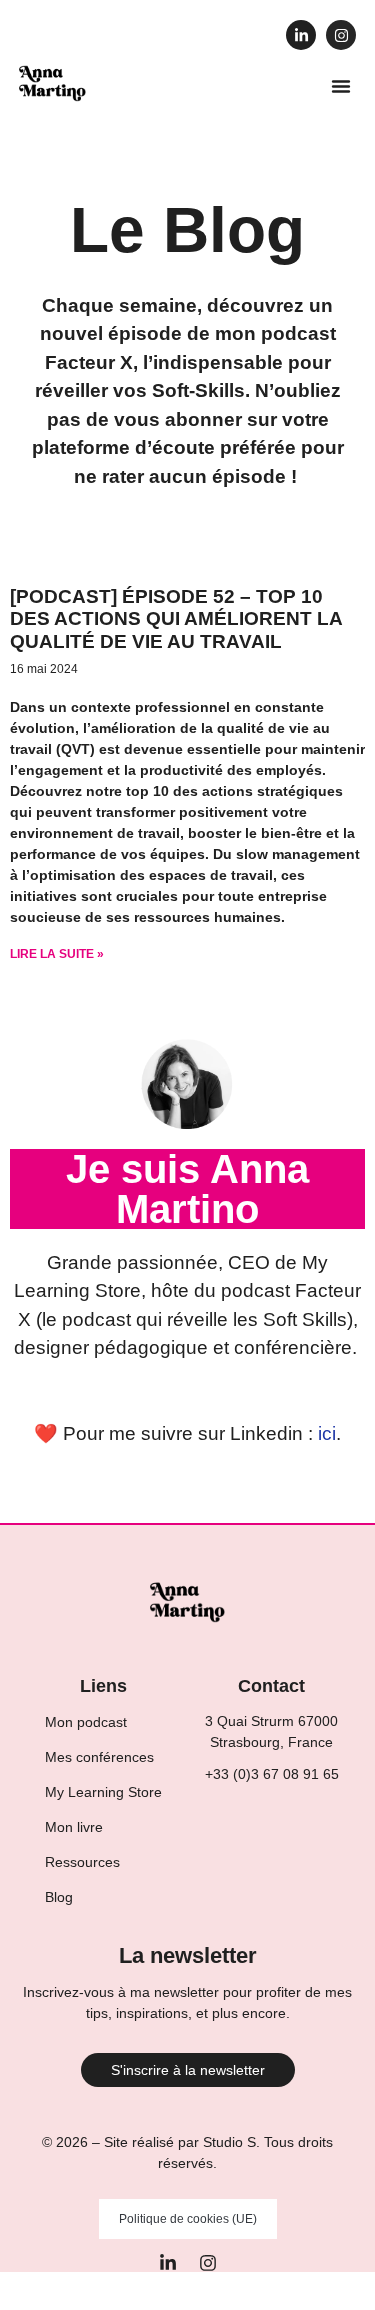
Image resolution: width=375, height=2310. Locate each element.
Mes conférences (99, 1757)
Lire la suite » (57, 954)
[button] (341, 86)
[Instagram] (341, 35)
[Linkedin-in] (301, 35)
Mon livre (74, 1827)
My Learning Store (103, 1792)
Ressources (82, 1862)
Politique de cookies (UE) (188, 2219)
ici (327, 1433)
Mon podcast (86, 1722)
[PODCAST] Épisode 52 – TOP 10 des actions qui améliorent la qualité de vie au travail (176, 619)
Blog (59, 1897)
